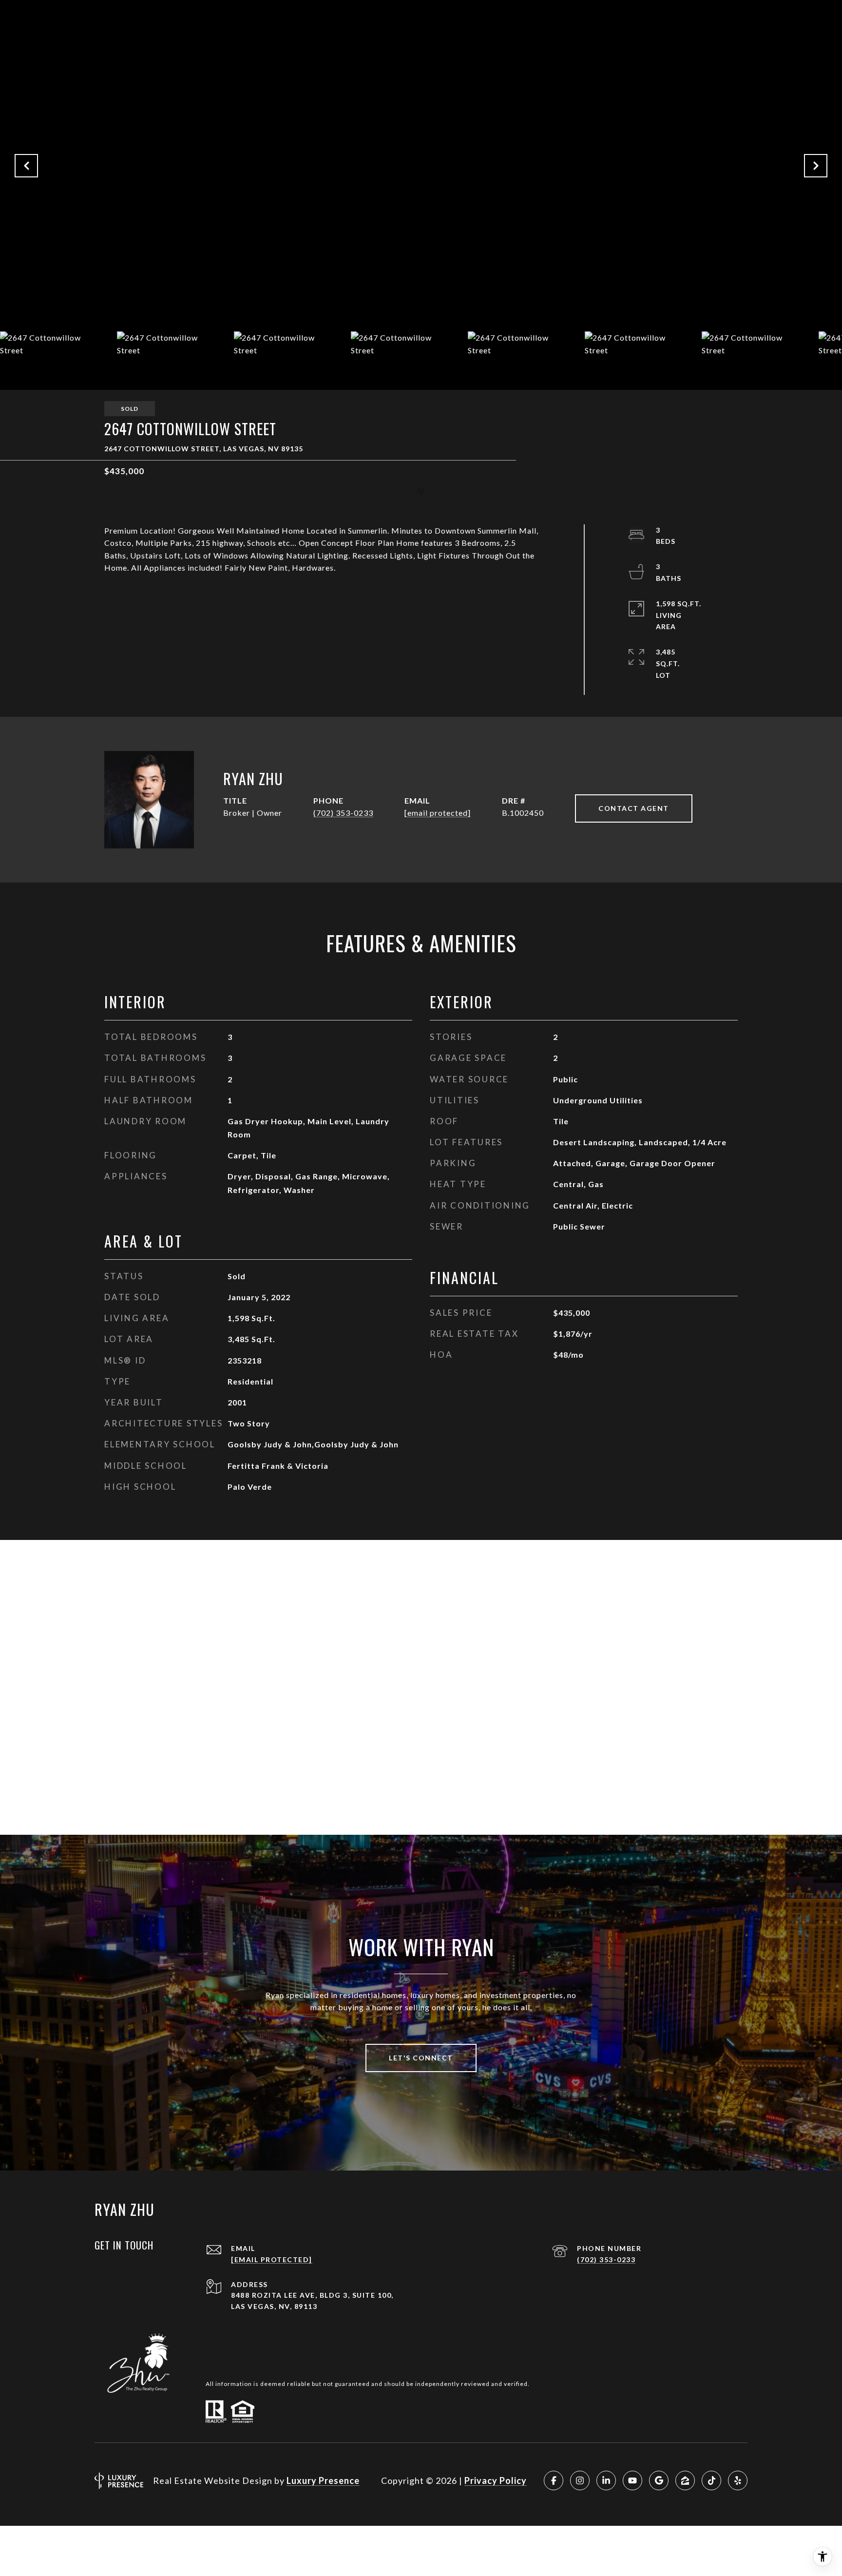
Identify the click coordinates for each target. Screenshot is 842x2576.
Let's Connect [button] (421, 2058)
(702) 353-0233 (343, 813)
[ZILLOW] (685, 2480)
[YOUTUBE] (632, 2480)
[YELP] (738, 2480)
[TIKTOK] (711, 2480)
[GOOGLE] (659, 2480)
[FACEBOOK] (554, 2480)
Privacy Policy (496, 2480)
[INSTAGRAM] (580, 2480)
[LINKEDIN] (606, 2480)
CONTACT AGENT (634, 808)
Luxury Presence (323, 2480)
